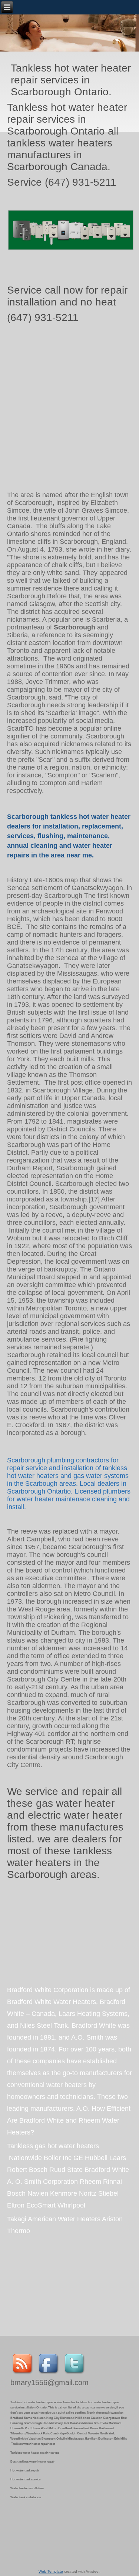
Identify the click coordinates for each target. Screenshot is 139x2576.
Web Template (51, 2571)
